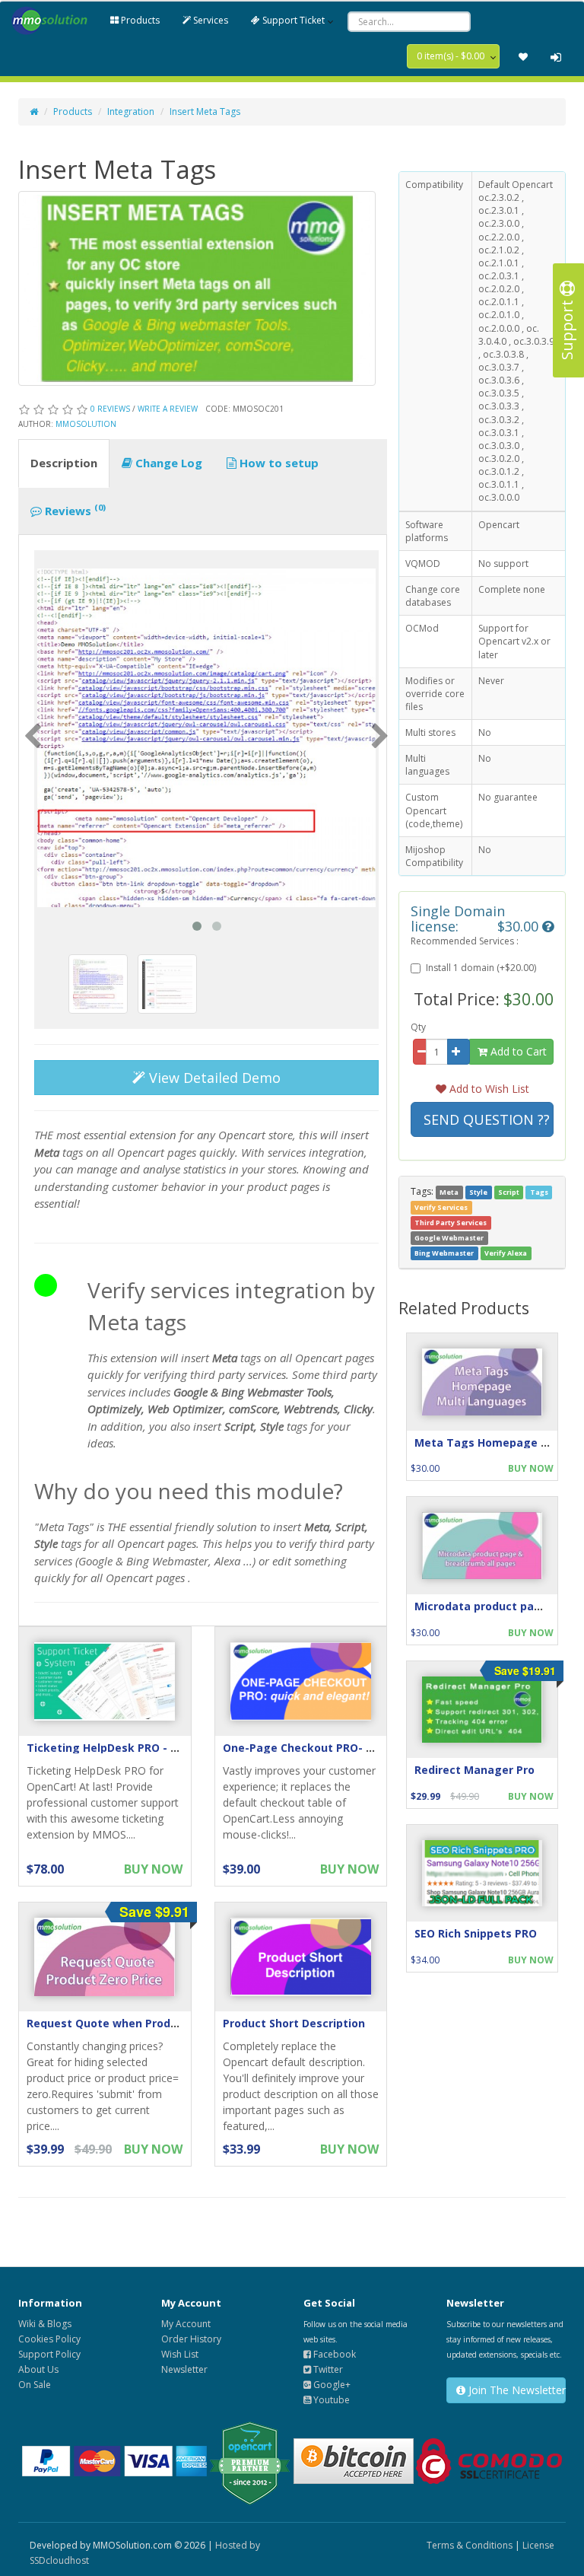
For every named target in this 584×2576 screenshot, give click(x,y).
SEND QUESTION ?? (487, 1119)
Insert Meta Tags (205, 111)
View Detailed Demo (213, 1078)
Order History (191, 2339)
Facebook (333, 2354)
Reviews (74, 510)
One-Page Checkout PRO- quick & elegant (338, 1748)
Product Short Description (294, 2023)
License (538, 2545)
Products (139, 20)
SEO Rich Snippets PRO (476, 1933)
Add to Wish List (488, 1089)
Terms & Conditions (470, 2545)
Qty (418, 1027)
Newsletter (184, 2369)
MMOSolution (86, 424)
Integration (131, 111)
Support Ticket (292, 20)
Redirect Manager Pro (474, 1770)
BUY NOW (153, 1869)
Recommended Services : (465, 941)
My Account (186, 2324)
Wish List (180, 2354)
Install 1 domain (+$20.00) (481, 968)
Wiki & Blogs (45, 2324)
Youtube (330, 2400)
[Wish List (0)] (523, 57)
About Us (38, 2369)
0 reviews (110, 409)
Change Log (167, 463)
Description (64, 463)
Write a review (168, 409)
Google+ (331, 2385)
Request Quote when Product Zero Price (137, 2023)
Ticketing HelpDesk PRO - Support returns (142, 1748)
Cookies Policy (49, 2339)
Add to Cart (517, 1051)
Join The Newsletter (516, 2390)
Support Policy (49, 2354)
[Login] (556, 57)
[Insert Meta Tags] (206, 738)
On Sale (35, 2385)
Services (209, 20)
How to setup (278, 463)
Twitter (327, 2369)
